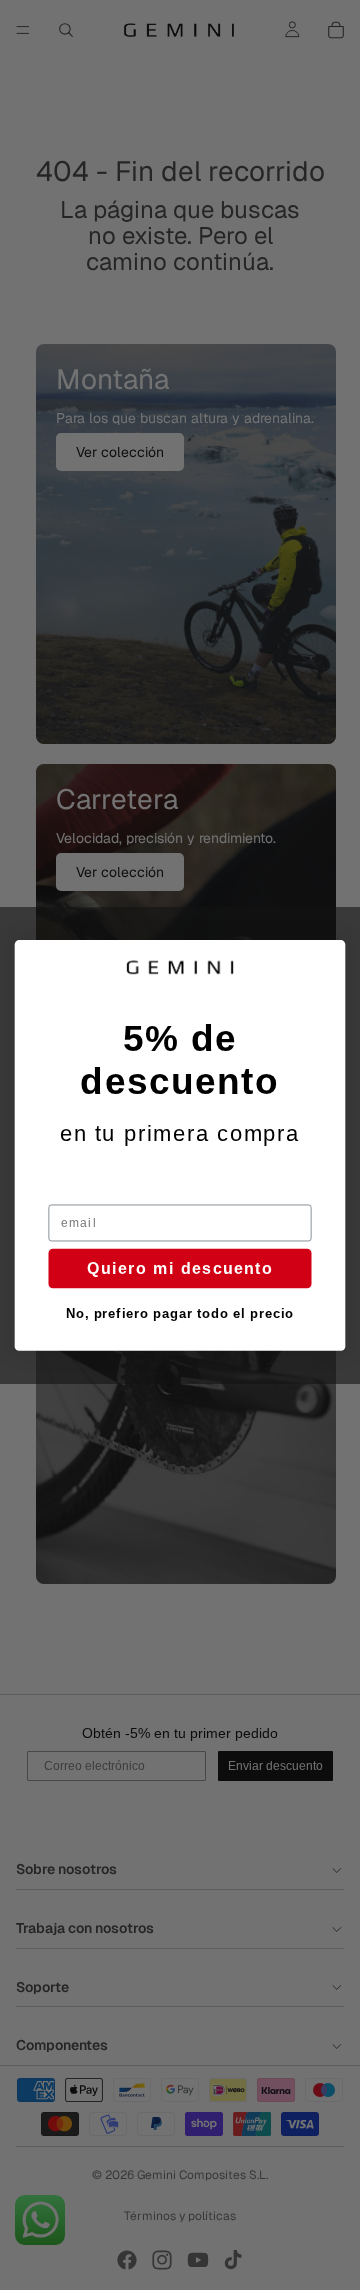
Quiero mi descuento (180, 1267)
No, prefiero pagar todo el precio (180, 1313)
